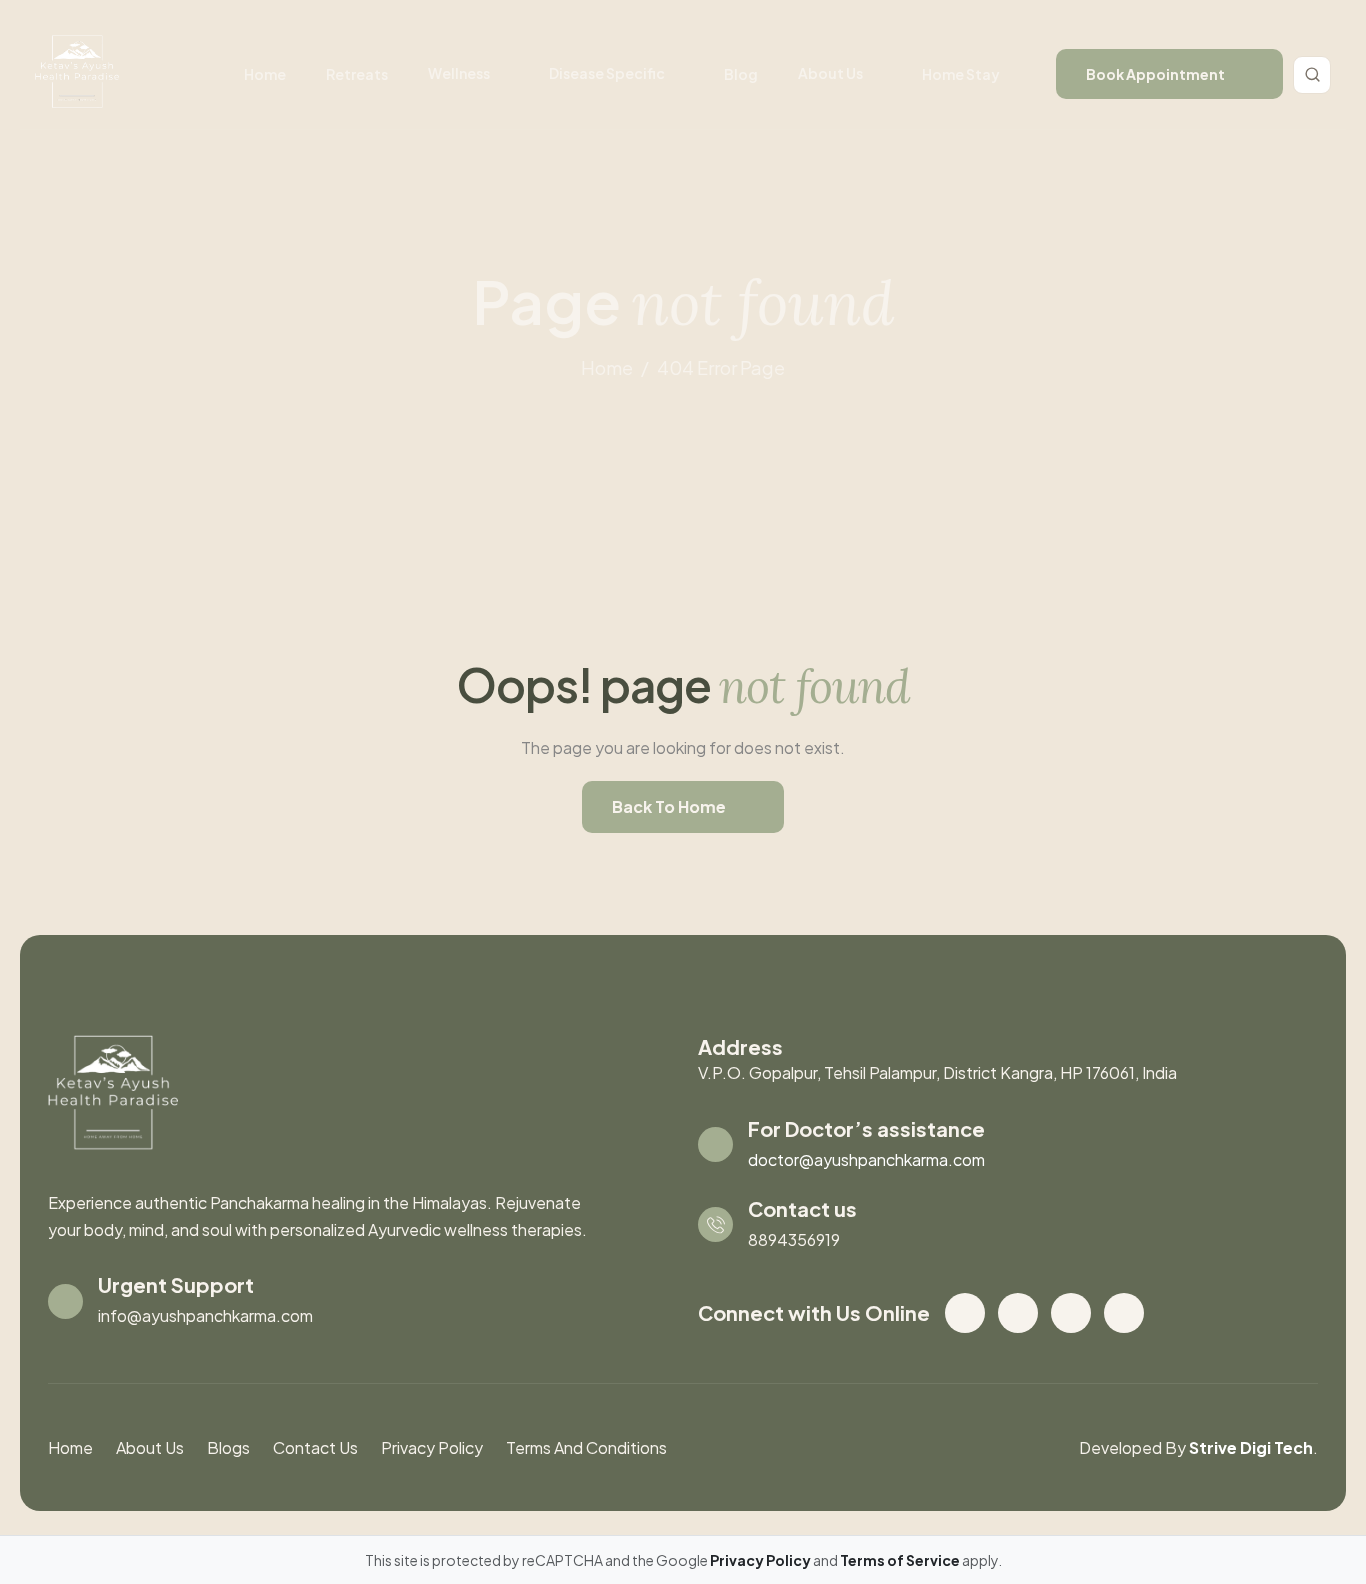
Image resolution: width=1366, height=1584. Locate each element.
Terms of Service (901, 1560)
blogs (228, 1447)
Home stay (961, 74)
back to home (669, 806)
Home (265, 74)
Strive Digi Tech (1251, 1447)
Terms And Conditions (586, 1447)
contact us (315, 1447)
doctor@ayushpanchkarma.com (866, 1159)
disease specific (607, 73)
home (607, 367)
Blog (741, 74)
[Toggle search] (1312, 75)
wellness (459, 73)
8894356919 (794, 1239)
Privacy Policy (432, 1447)
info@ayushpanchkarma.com (205, 1315)
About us (830, 73)
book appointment (1155, 74)
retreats (357, 74)
